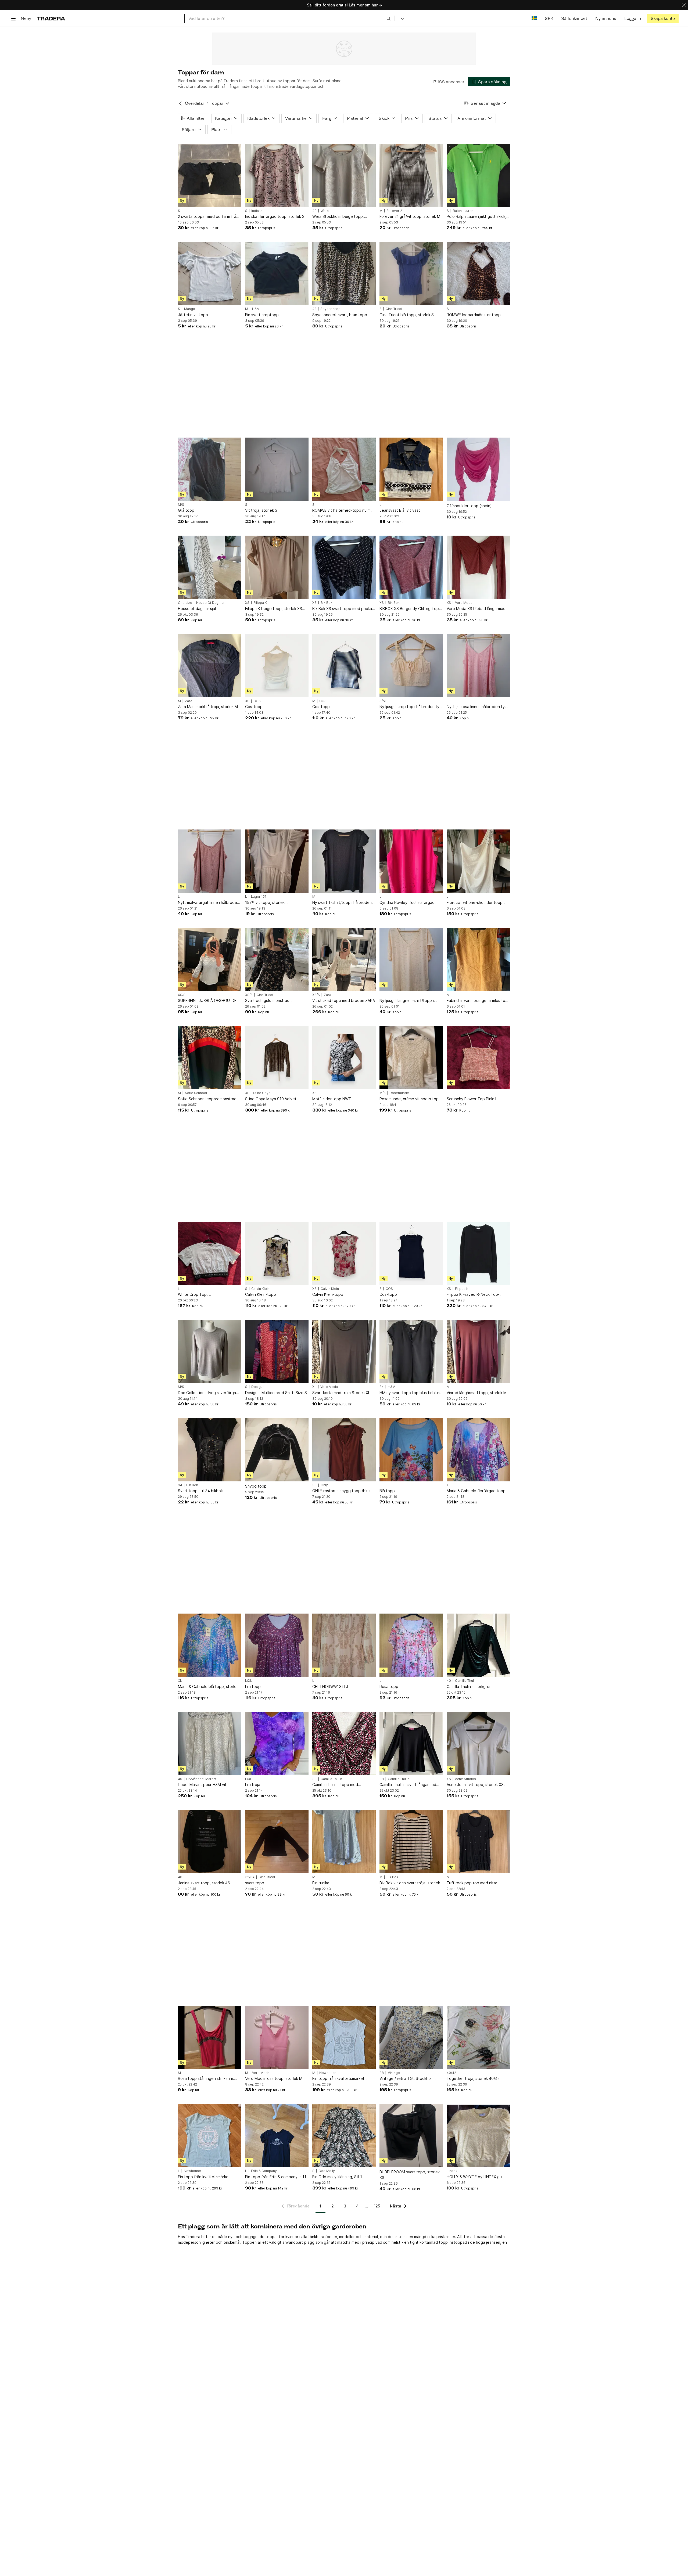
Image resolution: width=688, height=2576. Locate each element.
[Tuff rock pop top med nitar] (478, 1842)
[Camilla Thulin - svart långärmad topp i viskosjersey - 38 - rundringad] (411, 1744)
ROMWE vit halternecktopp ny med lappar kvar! (344, 510)
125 (377, 2206)
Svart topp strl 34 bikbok (200, 1491)
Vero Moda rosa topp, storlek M (274, 2078)
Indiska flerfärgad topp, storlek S (275, 216)
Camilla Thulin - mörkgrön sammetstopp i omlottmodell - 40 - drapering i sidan (478, 1687)
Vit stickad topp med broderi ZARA (344, 1000)
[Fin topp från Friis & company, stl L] (277, 2135)
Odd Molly (327, 2171)
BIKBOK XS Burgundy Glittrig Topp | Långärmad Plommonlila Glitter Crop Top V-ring (410, 609)
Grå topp (186, 510)
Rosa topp (389, 1686)
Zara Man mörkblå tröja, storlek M (208, 707)
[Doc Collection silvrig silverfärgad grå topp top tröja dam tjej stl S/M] (210, 1351)
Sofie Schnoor (196, 1093)
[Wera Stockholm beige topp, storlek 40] (344, 175)
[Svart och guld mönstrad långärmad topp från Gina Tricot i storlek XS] (277, 959)
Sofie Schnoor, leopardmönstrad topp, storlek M (207, 1099)
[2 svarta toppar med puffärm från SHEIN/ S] (210, 175)
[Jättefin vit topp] (210, 273)
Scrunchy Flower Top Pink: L (472, 1099)
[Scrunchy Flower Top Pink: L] (478, 1058)
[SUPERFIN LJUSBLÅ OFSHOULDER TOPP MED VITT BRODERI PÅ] (210, 959)
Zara (189, 701)
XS (247, 603)
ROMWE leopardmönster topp (474, 315)
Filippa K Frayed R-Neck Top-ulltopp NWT (473, 1295)
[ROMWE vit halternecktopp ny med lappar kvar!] (344, 469)
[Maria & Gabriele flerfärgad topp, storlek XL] (478, 1450)
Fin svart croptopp (262, 315)
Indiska (257, 211)
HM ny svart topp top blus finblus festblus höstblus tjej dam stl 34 (410, 1393)
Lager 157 (259, 897)
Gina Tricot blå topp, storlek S (407, 315)
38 (314, 1485)
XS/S (182, 995)
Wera (325, 211)
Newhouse (328, 2073)
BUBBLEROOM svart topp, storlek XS (410, 2175)
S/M (383, 701)
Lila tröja (253, 1785)
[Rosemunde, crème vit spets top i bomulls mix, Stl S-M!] (411, 1058)
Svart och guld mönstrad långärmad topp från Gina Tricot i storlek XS (275, 1001)
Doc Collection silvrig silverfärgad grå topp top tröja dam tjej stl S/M (209, 1393)
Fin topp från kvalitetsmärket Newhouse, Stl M (338, 2079)
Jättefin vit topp (193, 315)
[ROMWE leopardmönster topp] (478, 273)
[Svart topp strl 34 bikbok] (210, 1450)
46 (180, 1877)
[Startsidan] (51, 18)
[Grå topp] (210, 469)
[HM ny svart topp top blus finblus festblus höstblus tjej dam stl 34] (411, 1351)
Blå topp (387, 1491)
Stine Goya (262, 1093)
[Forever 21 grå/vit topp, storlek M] (411, 175)
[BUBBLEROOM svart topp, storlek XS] (411, 2135)
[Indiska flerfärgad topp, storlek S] (277, 175)
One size (185, 603)
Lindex (452, 2171)
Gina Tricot (394, 309)
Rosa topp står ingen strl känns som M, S (206, 2079)
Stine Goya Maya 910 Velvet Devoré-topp (271, 1099)
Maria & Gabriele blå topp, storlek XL (208, 1687)
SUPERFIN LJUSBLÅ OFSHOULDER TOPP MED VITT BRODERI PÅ (208, 1001)
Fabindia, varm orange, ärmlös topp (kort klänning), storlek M (478, 1001)
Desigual (258, 1387)
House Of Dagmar (210, 603)
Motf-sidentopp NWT (332, 1099)
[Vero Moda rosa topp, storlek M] (277, 2037)
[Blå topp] (411, 1450)
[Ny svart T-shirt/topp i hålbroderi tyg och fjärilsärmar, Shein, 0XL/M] (344, 861)
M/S (181, 505)
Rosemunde (399, 1093)
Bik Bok (327, 603)
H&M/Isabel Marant (201, 1779)
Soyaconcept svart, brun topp (340, 315)
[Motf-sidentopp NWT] (344, 1058)
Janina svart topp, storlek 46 (204, 1883)
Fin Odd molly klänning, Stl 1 (337, 2177)
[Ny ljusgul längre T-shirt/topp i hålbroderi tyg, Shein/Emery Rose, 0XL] (411, 959)
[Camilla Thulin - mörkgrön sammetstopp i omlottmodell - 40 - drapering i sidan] (478, 1645)
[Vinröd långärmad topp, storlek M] (478, 1351)
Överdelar (195, 103)
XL (247, 1093)
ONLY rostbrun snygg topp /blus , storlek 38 (342, 1491)
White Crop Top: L (194, 1294)
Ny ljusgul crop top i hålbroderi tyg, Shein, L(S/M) (411, 707)
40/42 (451, 2073)
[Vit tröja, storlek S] (277, 469)
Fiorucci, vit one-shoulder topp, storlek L (475, 903)
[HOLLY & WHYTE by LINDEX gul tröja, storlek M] (478, 2135)
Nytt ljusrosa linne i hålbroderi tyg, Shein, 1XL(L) (477, 707)
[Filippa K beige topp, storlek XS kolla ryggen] (277, 567)
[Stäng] (684, 5)
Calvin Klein (260, 1289)
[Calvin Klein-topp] (277, 1253)
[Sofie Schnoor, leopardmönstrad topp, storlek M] (210, 1058)
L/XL (249, 1681)
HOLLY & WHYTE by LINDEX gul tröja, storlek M (475, 2177)
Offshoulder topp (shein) (469, 506)
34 (382, 1387)
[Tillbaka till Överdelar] (180, 103)
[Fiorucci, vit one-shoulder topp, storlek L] (478, 861)
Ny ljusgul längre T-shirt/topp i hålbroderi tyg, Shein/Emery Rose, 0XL (410, 1001)
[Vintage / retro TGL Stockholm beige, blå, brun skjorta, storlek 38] (411, 2037)
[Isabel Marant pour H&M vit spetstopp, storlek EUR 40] (210, 1744)
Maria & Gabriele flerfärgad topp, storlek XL (477, 1491)
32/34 (250, 1877)
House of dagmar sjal (197, 609)
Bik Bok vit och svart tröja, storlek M (410, 1883)
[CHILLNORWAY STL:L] (344, 1645)
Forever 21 (395, 211)
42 (314, 309)
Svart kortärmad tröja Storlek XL (341, 1393)
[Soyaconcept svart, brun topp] (344, 273)
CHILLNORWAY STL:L (331, 1686)
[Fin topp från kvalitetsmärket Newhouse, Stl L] (210, 2135)
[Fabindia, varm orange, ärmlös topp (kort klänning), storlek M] (478, 959)
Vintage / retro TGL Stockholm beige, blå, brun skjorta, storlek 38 (410, 2079)
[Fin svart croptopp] (277, 273)
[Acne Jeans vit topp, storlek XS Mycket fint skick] (478, 1744)
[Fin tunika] (344, 1842)
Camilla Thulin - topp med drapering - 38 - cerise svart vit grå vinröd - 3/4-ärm (344, 1785)
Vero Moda (464, 603)
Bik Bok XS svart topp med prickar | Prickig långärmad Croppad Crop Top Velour (344, 609)
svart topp (255, 1883)
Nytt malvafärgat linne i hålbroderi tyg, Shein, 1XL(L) (209, 903)
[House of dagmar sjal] (210, 567)
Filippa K (260, 603)
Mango (190, 309)
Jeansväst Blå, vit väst (400, 510)
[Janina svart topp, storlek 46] (210, 1842)
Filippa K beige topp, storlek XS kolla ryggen (274, 609)
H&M (256, 309)
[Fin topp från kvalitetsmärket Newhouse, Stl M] (344, 2037)
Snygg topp (256, 1486)
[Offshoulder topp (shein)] (478, 469)
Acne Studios (465, 1779)
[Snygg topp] (277, 1450)
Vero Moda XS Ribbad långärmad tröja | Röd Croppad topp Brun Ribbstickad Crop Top (476, 609)
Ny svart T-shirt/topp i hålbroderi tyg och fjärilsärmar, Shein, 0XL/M (342, 903)
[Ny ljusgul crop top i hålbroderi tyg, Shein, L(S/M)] (411, 666)
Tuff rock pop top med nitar (472, 1883)
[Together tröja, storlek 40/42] (478, 2037)
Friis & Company (264, 2171)
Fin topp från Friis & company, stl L (276, 2177)
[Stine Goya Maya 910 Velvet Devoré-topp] (277, 1058)
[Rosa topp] (411, 1645)
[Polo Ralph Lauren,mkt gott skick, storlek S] (478, 175)
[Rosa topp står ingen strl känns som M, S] (210, 2037)
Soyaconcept (331, 309)
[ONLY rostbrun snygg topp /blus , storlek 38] (344, 1450)
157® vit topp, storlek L (266, 902)
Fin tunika (321, 1883)
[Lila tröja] (277, 1744)
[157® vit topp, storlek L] (277, 861)
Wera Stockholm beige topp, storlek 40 (338, 217)
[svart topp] (277, 1842)
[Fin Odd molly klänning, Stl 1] (344, 2135)
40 (314, 211)
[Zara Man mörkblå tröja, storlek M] (210, 666)
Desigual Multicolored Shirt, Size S (276, 1393)
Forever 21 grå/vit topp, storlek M (410, 216)
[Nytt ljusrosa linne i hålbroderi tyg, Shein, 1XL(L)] (478, 666)
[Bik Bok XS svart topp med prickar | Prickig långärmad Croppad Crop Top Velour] (344, 567)
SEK (549, 18)
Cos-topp (254, 707)
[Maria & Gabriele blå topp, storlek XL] (210, 1645)
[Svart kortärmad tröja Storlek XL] (344, 1351)
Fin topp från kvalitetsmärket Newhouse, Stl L (204, 2177)
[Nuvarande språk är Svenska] (534, 18)
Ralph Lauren (463, 211)
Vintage (394, 2073)
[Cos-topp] (277, 666)
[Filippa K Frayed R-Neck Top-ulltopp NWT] (478, 1253)
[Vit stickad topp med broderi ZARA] (344, 959)
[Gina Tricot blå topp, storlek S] (411, 273)
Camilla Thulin (466, 1681)
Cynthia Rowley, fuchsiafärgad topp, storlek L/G (407, 903)
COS (257, 701)
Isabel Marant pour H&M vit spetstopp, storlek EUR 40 (202, 1785)
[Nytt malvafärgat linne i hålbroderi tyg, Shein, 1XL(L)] (210, 861)
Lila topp (253, 1686)
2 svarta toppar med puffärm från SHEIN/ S (208, 217)
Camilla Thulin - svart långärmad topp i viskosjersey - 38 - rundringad (408, 1785)
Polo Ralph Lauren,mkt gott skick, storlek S (476, 217)
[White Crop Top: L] (210, 1253)
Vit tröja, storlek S (261, 510)
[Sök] (389, 18)
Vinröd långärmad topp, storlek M (477, 1393)
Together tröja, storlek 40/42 (473, 2078)
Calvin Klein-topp (261, 1294)
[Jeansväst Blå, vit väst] (411, 469)
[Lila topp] (277, 1645)
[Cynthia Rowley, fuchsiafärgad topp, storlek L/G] (411, 861)
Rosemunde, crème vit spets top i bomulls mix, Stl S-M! (410, 1099)
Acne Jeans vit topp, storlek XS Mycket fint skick (475, 1785)
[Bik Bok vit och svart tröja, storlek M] (411, 1842)
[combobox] (290, 18)
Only (324, 1485)
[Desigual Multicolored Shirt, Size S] (277, 1351)
